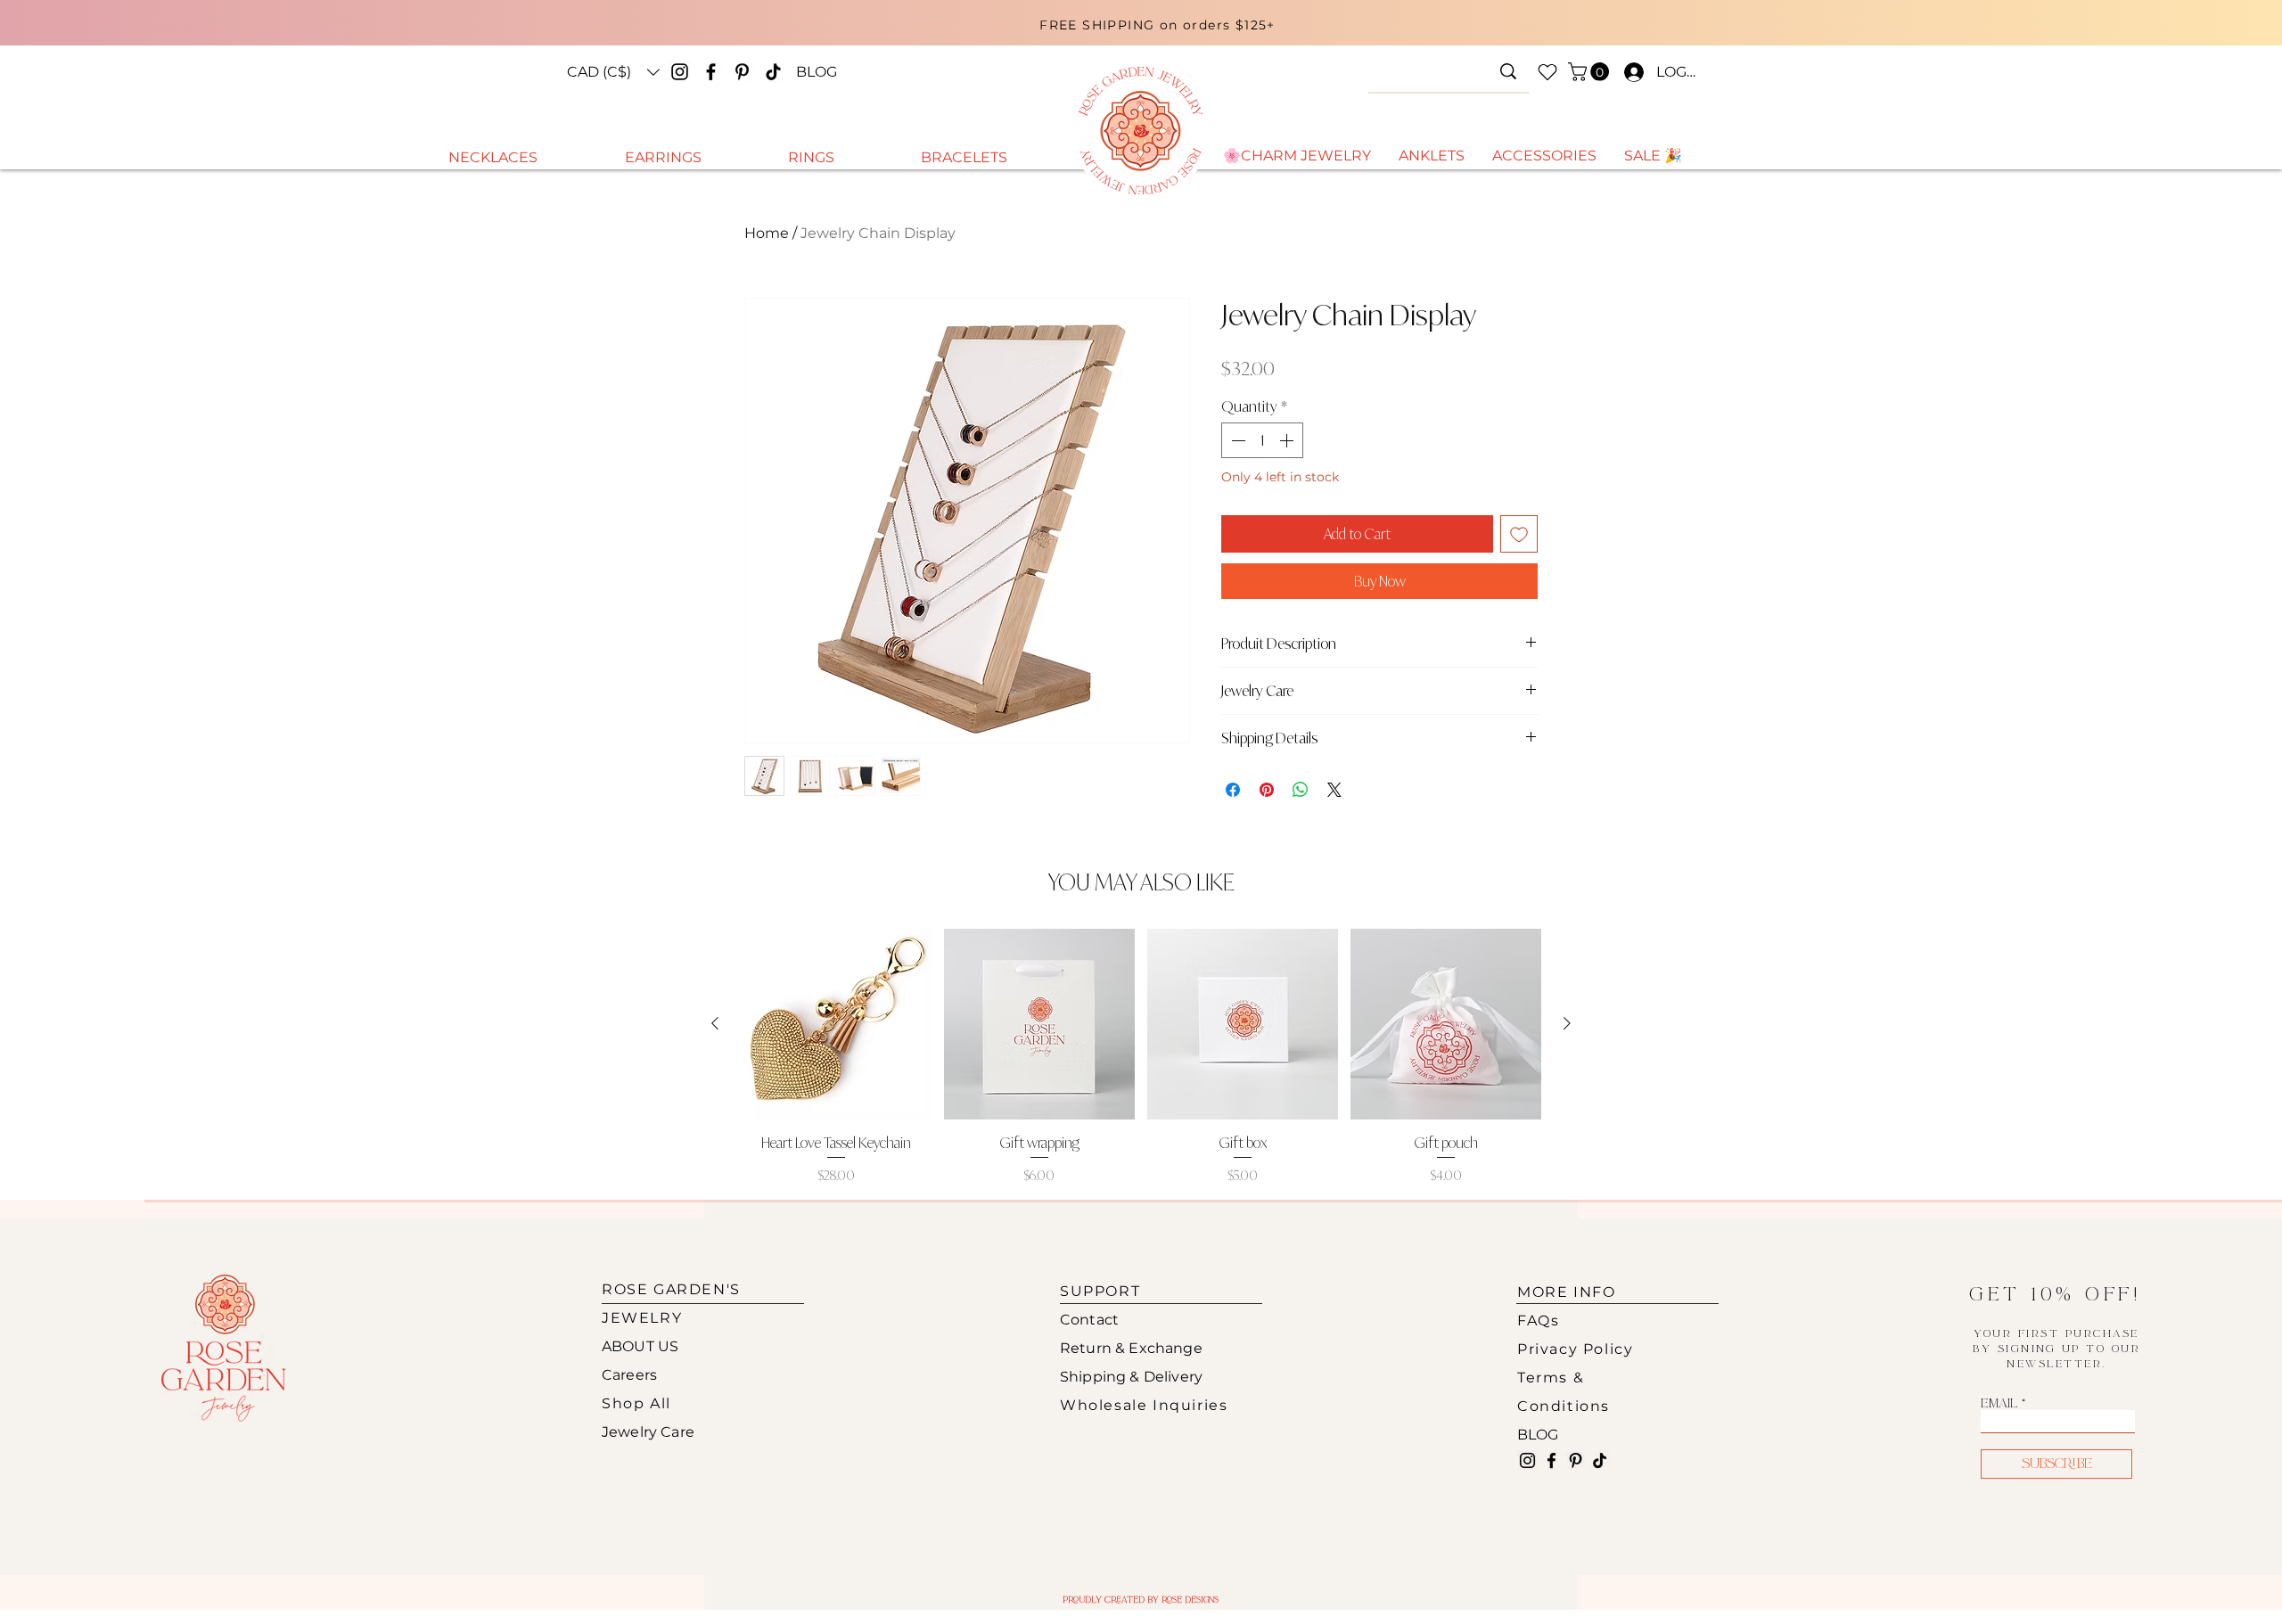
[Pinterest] (742, 72)
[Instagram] (680, 72)
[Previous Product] (715, 1023)
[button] (613, 72)
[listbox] (613, 72)
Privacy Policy (1575, 1349)
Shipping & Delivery (1131, 1377)
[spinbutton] (1262, 440)
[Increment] (1288, 440)
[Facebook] (711, 72)
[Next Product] (1567, 1023)
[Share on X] (1334, 790)
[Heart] (1547, 72)
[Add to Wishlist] (1519, 534)
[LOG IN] (1630, 72)
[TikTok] (773, 72)
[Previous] (751, 30)
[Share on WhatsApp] (1301, 790)
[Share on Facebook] (1233, 790)
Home (767, 233)
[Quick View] (836, 1024)
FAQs (1538, 1321)
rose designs (1190, 1600)
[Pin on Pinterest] (1267, 790)
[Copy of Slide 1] (1146, 38)
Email (1999, 1404)
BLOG (1538, 1435)
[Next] (1567, 30)
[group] (1141, 1057)
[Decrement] (1236, 440)
